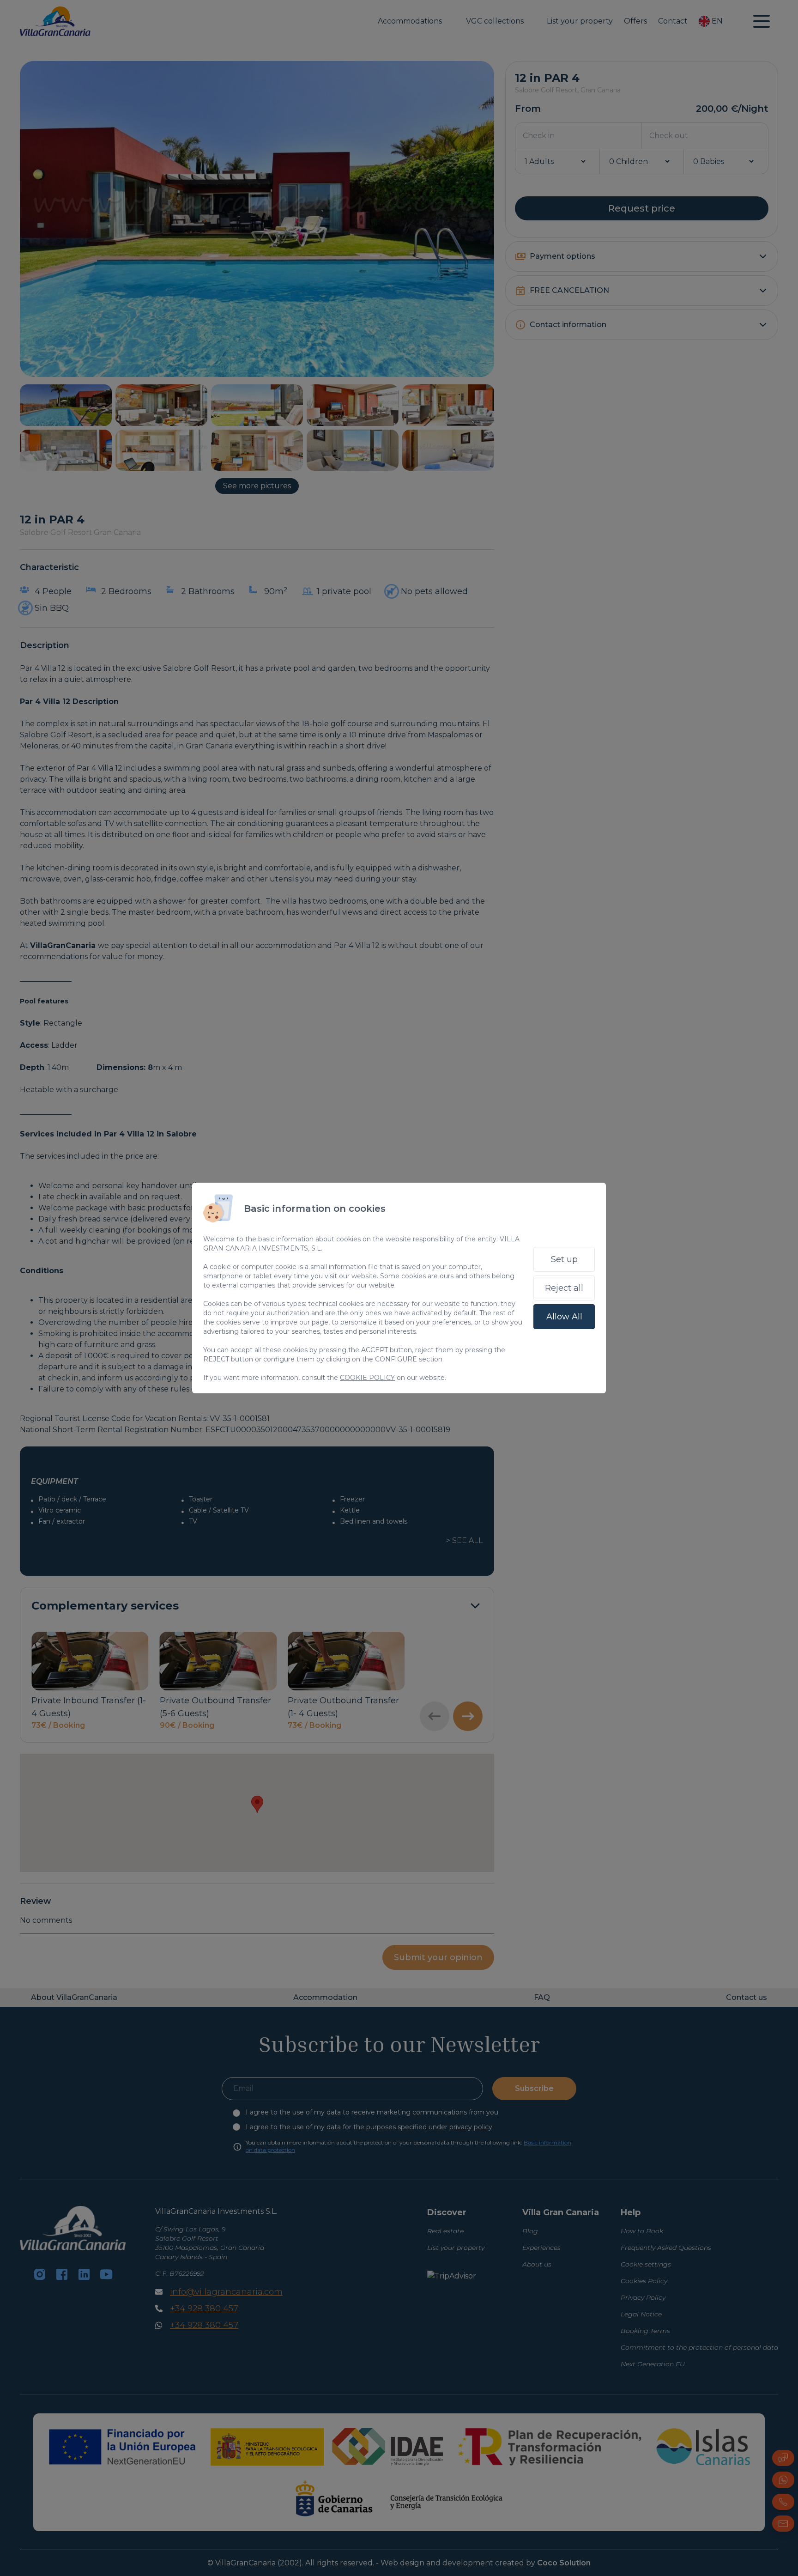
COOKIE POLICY (367, 1378)
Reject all (564, 1288)
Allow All (564, 1317)
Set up (564, 1259)
